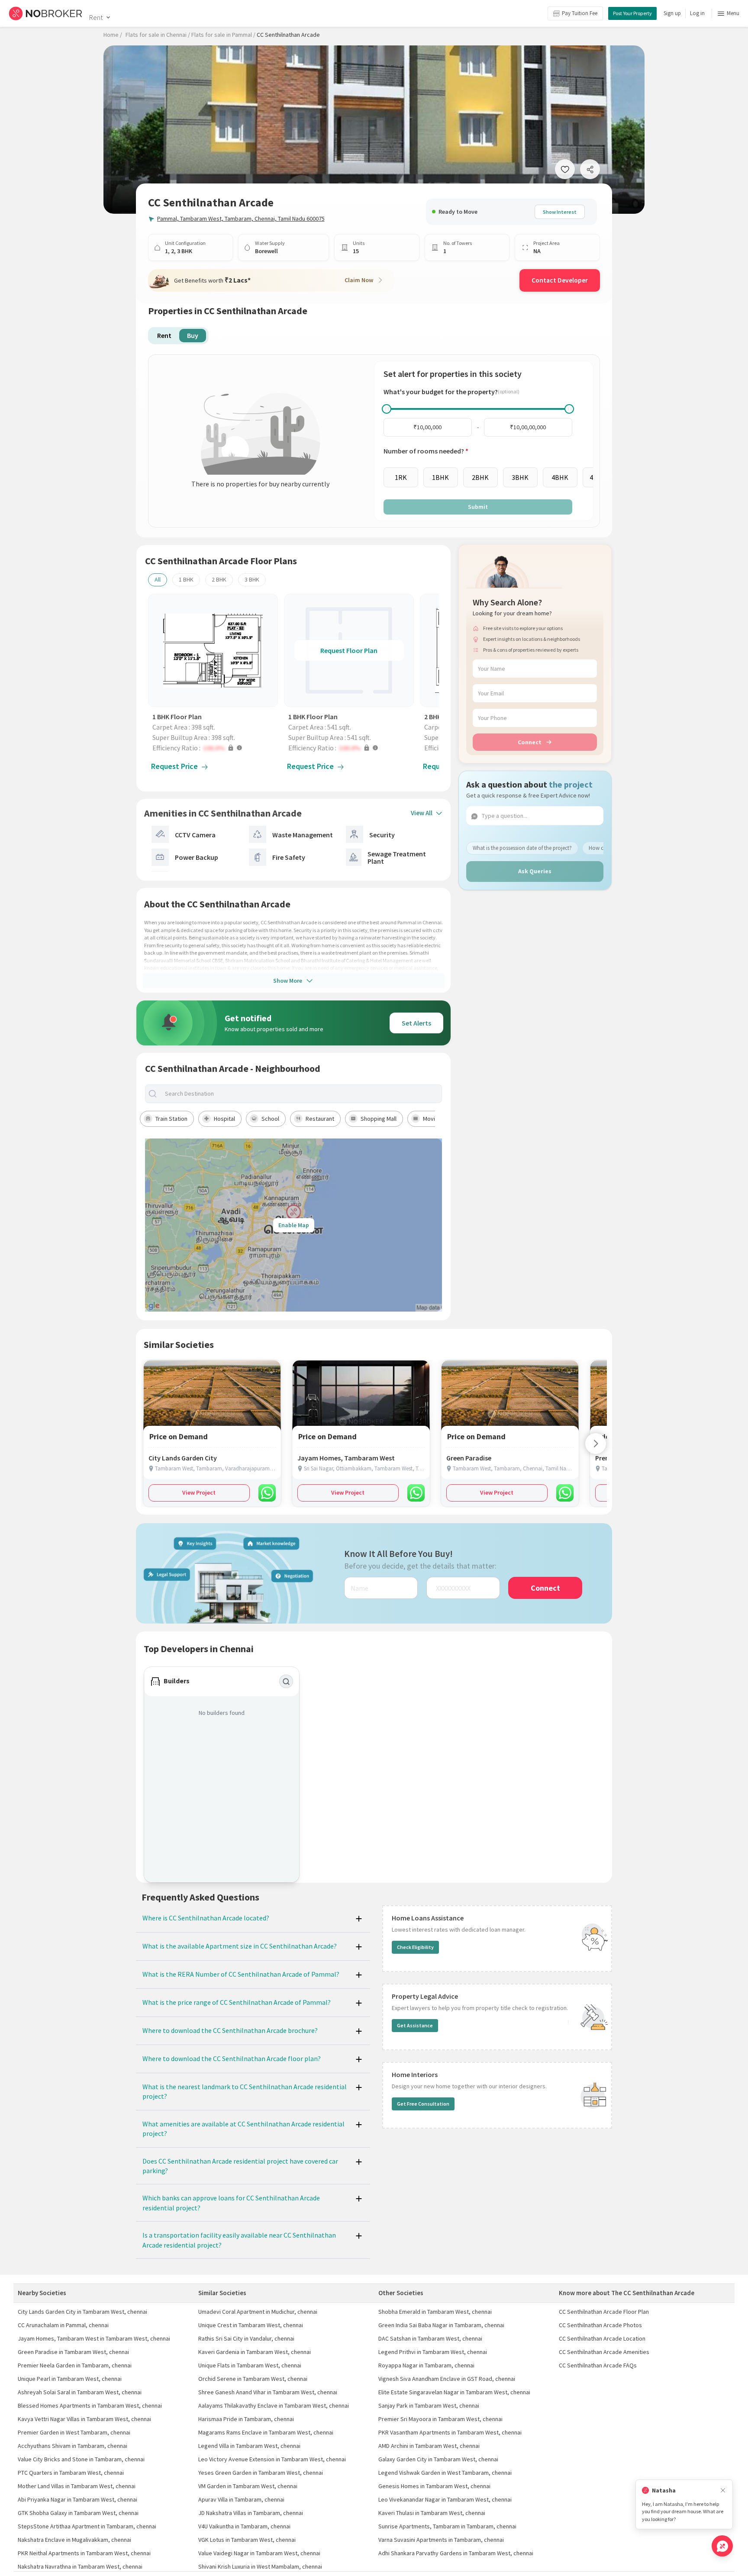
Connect (530, 742)
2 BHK (219, 579)
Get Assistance (415, 2025)
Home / (113, 35)
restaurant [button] (320, 1119)
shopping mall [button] (379, 1119)
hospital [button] (224, 1119)
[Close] (723, 2491)
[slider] (387, 409)
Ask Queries (535, 871)
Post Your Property (632, 13)
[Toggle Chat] (722, 2546)
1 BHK (186, 579)
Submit (478, 507)
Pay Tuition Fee (580, 13)
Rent (96, 17)
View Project (199, 1492)
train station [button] (171, 1119)
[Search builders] (286, 1682)
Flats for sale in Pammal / (223, 35)
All (158, 579)
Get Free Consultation (423, 2104)
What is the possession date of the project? (522, 848)
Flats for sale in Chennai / (158, 35)
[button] (215, 748)
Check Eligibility (415, 1947)
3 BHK (252, 579)
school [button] (270, 1119)
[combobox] (301, 1094)
